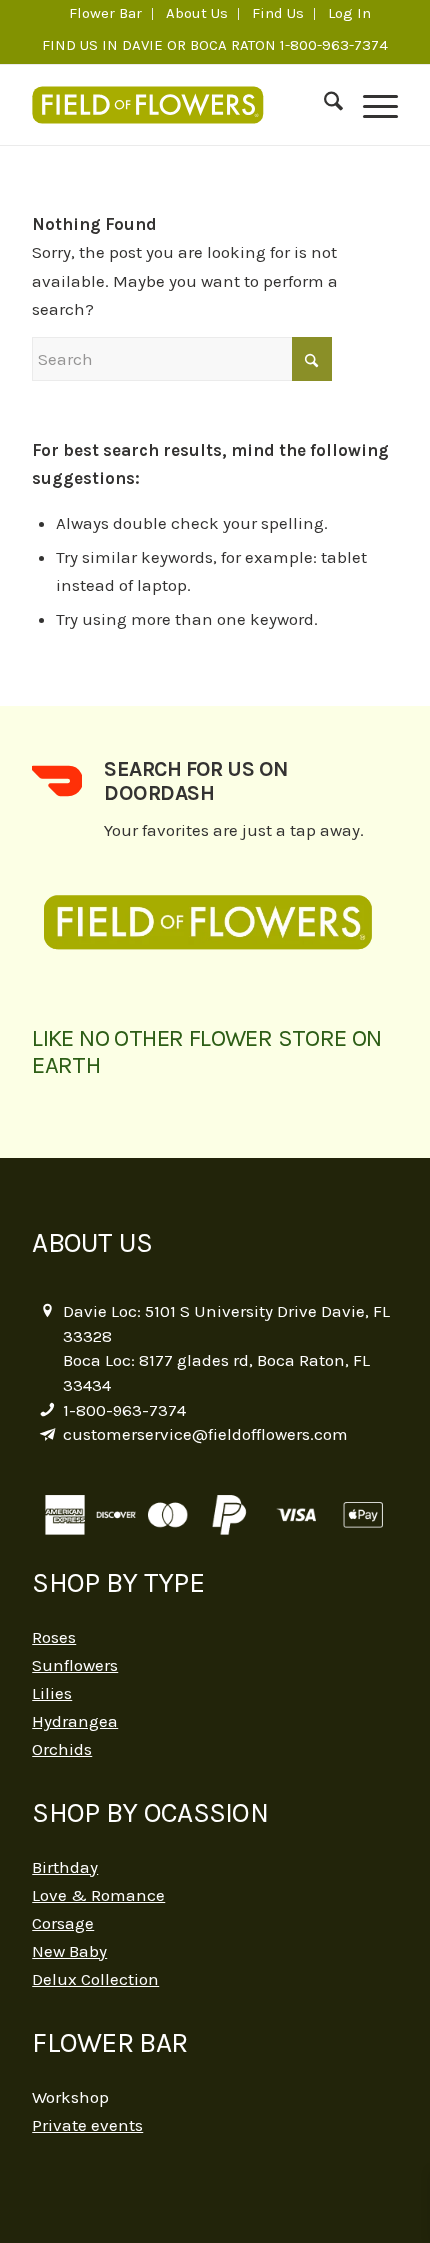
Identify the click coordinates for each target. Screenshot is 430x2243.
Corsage (63, 1923)
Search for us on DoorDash (196, 780)
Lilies (52, 1693)
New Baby (69, 1951)
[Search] (323, 105)
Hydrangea (75, 1721)
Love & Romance (98, 1895)
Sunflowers (75, 1665)
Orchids (62, 1749)
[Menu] (370, 105)
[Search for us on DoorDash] (57, 781)
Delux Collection (95, 1979)
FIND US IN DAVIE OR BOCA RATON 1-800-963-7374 (215, 45)
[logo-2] (178, 105)
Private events (87, 2125)
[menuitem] (106, 14)
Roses (54, 1637)
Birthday (65, 1867)
